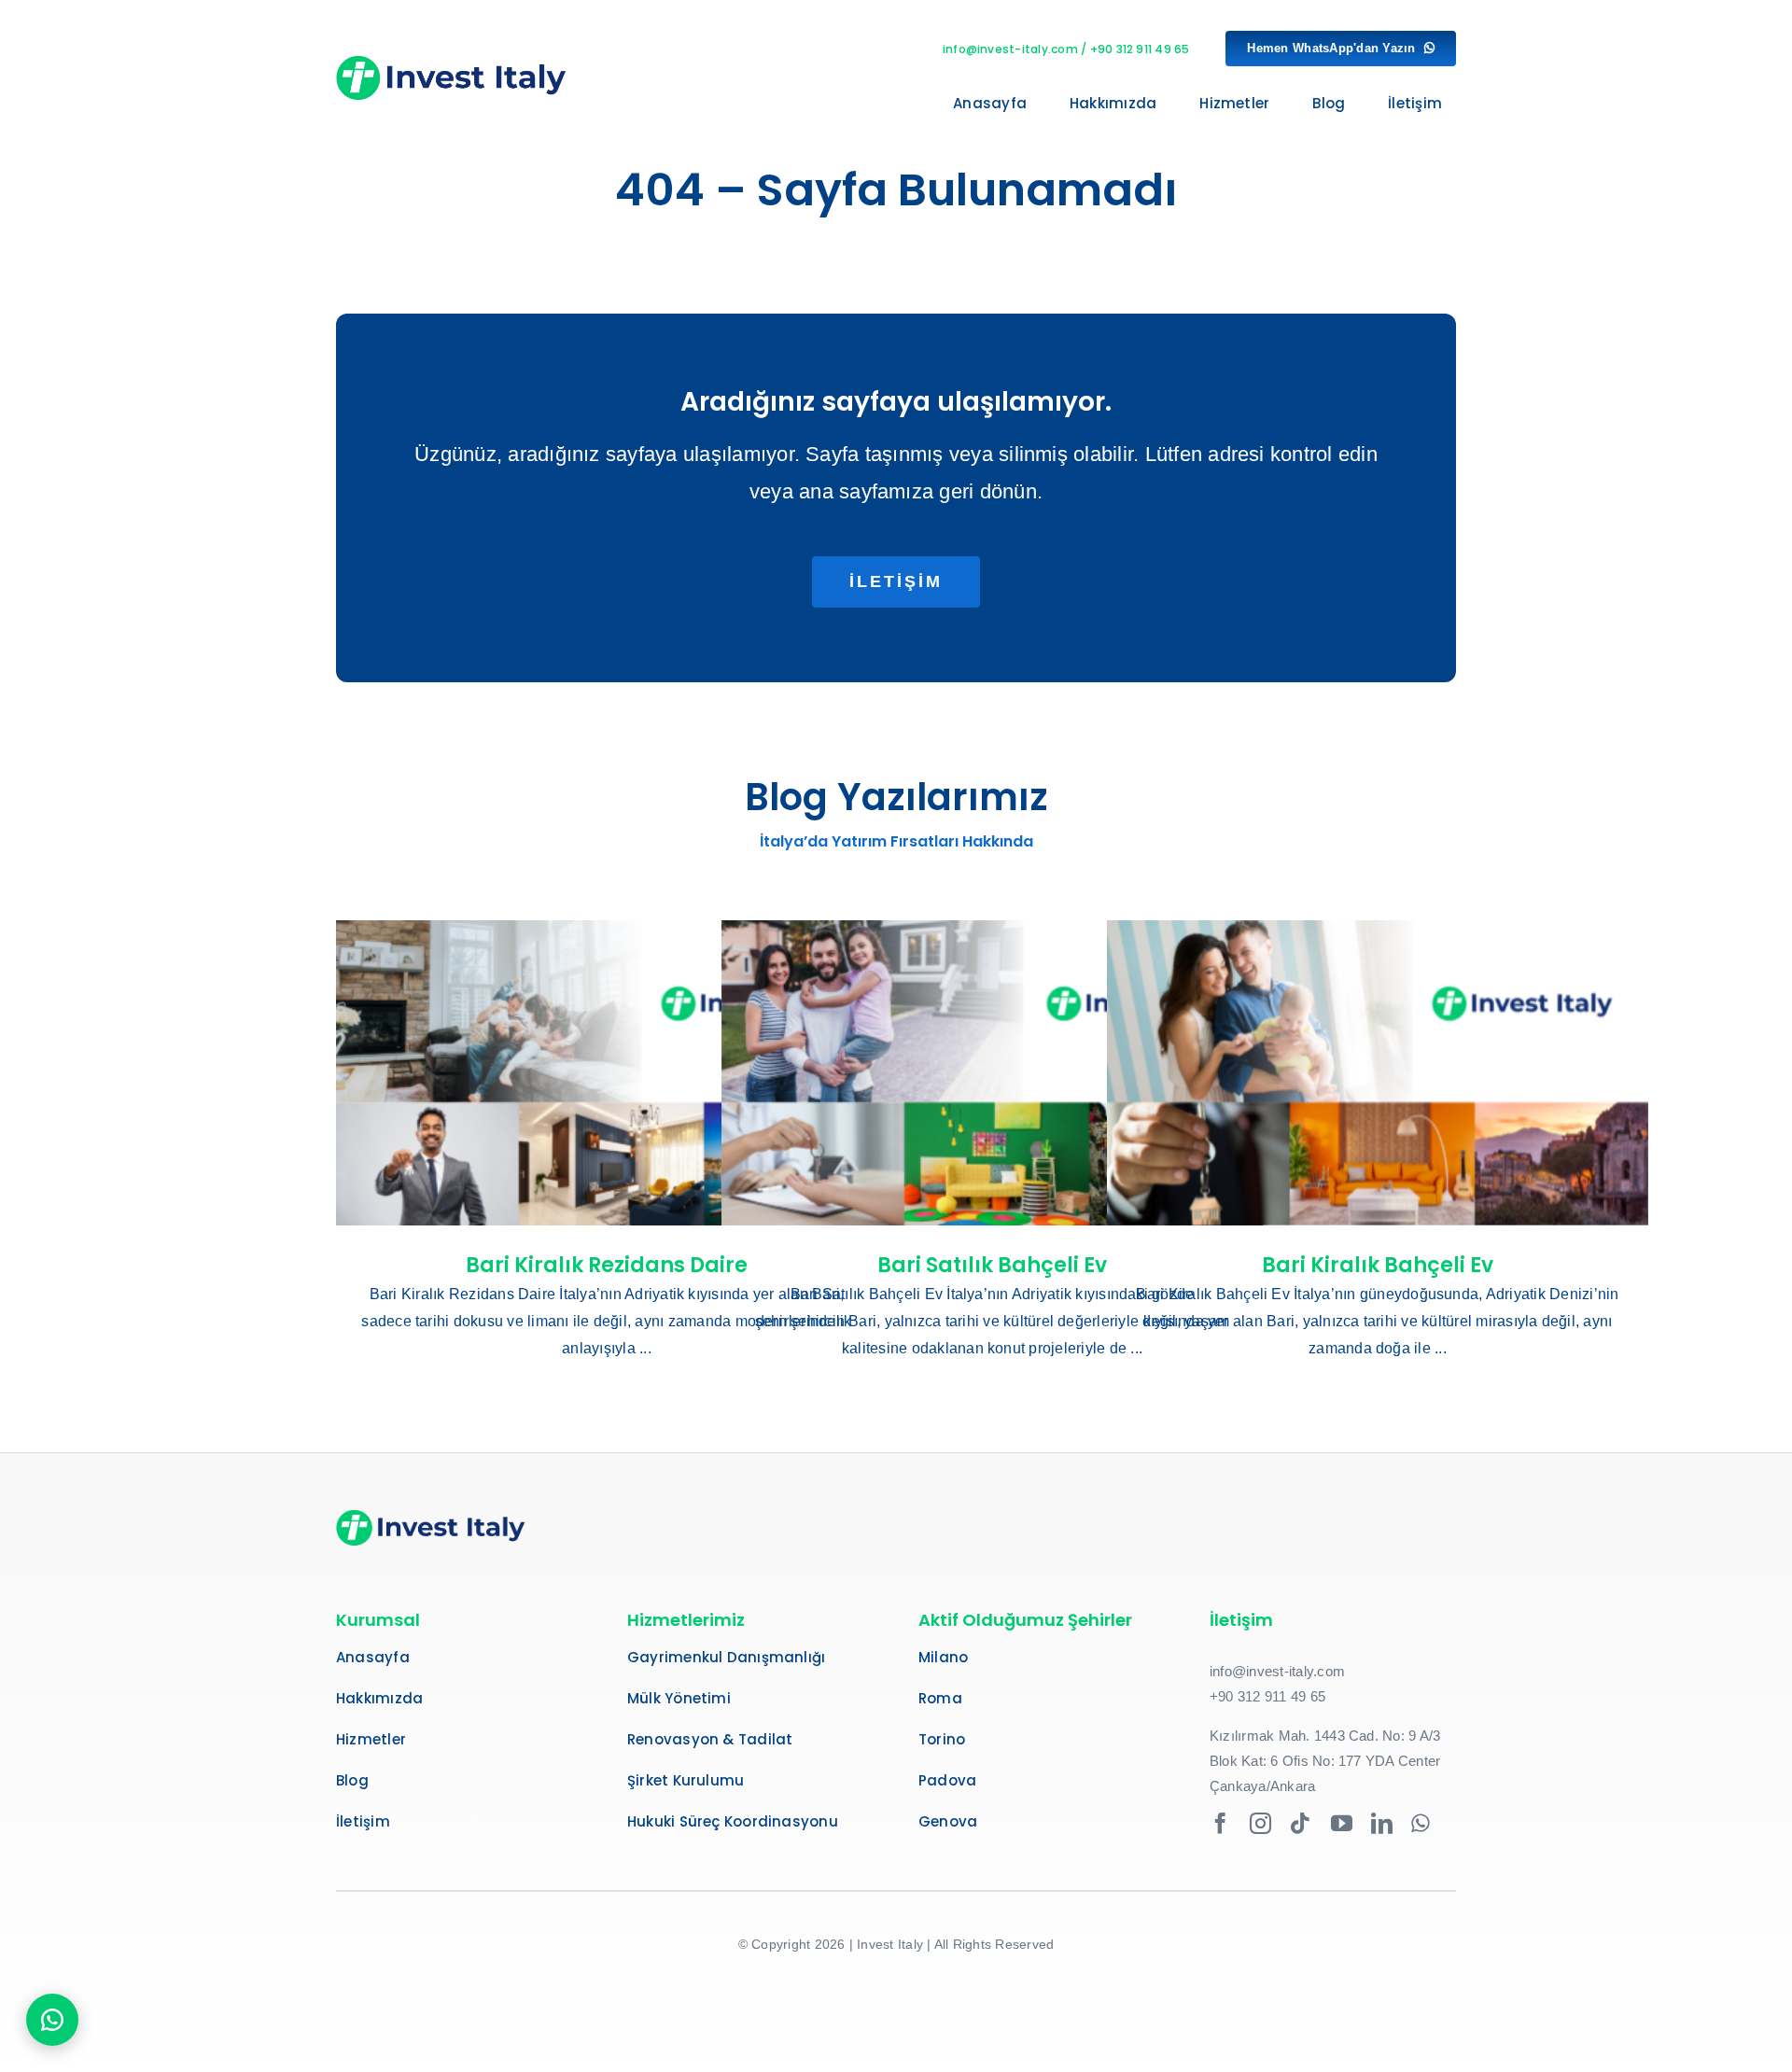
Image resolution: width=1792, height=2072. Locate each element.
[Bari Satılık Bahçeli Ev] (992, 1072)
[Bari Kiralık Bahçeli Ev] (1378, 1072)
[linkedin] (1382, 1823)
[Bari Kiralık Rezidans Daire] (607, 1072)
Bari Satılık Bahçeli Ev (992, 1265)
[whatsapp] (1421, 1823)
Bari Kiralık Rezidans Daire (607, 1265)
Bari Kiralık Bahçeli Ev (1378, 1265)
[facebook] (1220, 1823)
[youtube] (1342, 1823)
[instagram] (1260, 1823)
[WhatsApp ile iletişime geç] (52, 2020)
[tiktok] (1301, 1823)
